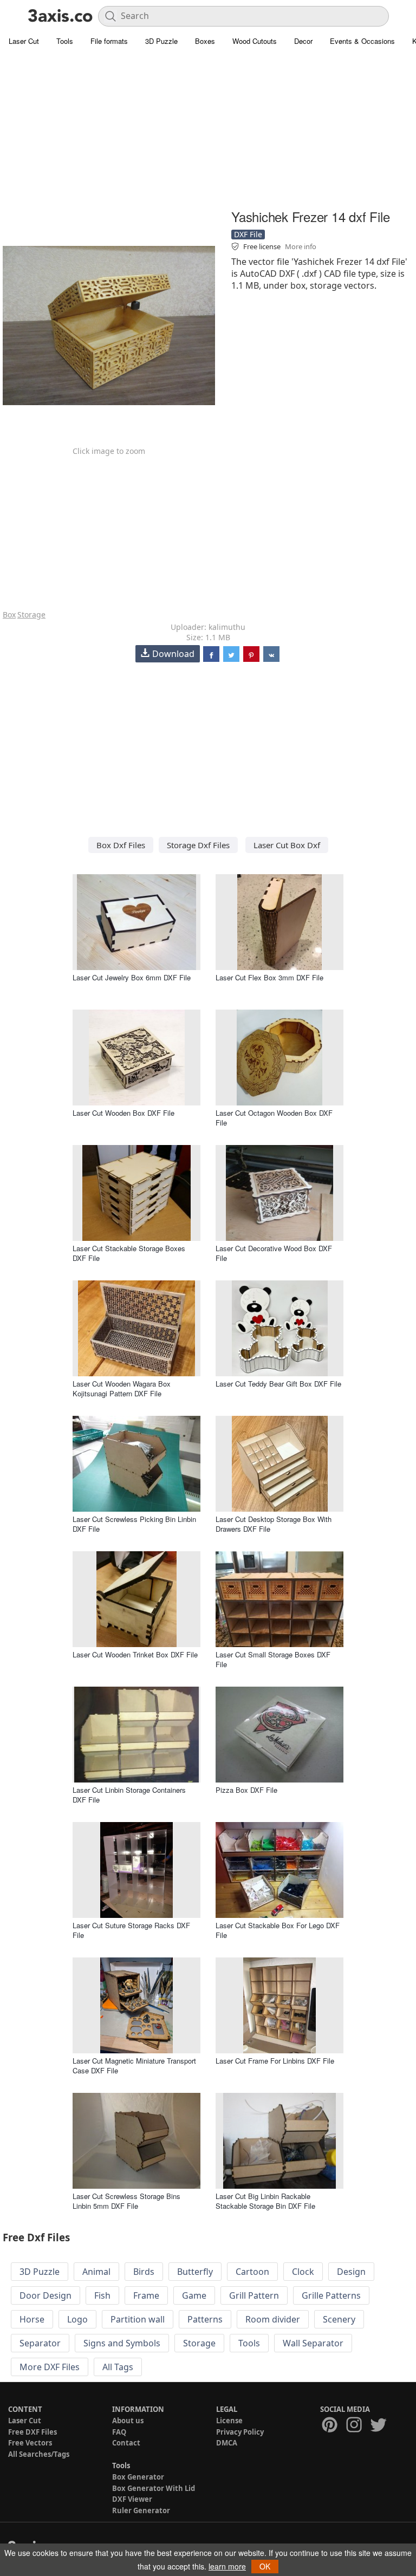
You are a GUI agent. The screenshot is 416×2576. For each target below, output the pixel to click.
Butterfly (195, 2272)
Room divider (273, 2319)
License (229, 2421)
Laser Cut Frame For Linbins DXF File (275, 2061)
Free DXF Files (32, 2432)
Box (9, 614)
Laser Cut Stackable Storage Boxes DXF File (129, 1253)
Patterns (205, 2319)
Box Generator (138, 2477)
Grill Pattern (254, 2295)
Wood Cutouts (255, 41)
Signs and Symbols (122, 2343)
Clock (303, 2272)
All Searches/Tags (39, 2454)
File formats (109, 41)
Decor (303, 41)
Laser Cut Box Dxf (287, 845)
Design (351, 2272)
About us (128, 2421)
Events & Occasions (362, 41)
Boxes (205, 41)
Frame (146, 2295)
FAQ (119, 2432)
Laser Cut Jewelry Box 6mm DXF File (132, 977)
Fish (102, 2295)
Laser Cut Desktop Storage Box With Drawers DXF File (274, 1524)
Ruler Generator (141, 2510)
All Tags (118, 2367)
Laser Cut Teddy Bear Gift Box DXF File (278, 1384)
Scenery (339, 2319)
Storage (31, 614)
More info (301, 246)
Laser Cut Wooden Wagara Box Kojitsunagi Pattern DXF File (122, 1388)
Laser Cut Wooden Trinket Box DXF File (135, 1654)
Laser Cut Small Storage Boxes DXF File (273, 1659)
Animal (96, 2272)
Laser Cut (24, 41)
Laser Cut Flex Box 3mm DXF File (269, 977)
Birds (144, 2272)
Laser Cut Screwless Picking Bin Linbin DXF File (134, 1524)
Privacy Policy (240, 2432)
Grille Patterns (331, 2295)
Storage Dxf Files (198, 845)
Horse (32, 2319)
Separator (40, 2343)
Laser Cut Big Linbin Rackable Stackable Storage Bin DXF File (265, 2201)
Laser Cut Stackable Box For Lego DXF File (278, 1930)
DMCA (227, 2443)
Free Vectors (30, 2443)
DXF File (248, 234)
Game (194, 2295)
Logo (77, 2319)
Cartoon (252, 2272)
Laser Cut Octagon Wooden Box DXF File (274, 1118)
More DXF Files (50, 2367)
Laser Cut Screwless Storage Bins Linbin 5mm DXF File (126, 2201)
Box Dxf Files (121, 845)
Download (173, 654)
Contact (126, 2443)
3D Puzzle (161, 41)
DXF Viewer (132, 2499)
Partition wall (138, 2319)
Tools (65, 41)
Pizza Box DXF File (246, 1790)
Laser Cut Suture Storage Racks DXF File (131, 1930)
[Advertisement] (208, 130)
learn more (227, 2566)
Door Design (45, 2295)
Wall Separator (313, 2343)
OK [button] (265, 2566)
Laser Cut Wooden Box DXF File (123, 1113)
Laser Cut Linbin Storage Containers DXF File (129, 1795)
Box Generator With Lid (154, 2488)
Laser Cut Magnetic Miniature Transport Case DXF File (134, 2066)
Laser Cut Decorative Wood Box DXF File (274, 1253)
